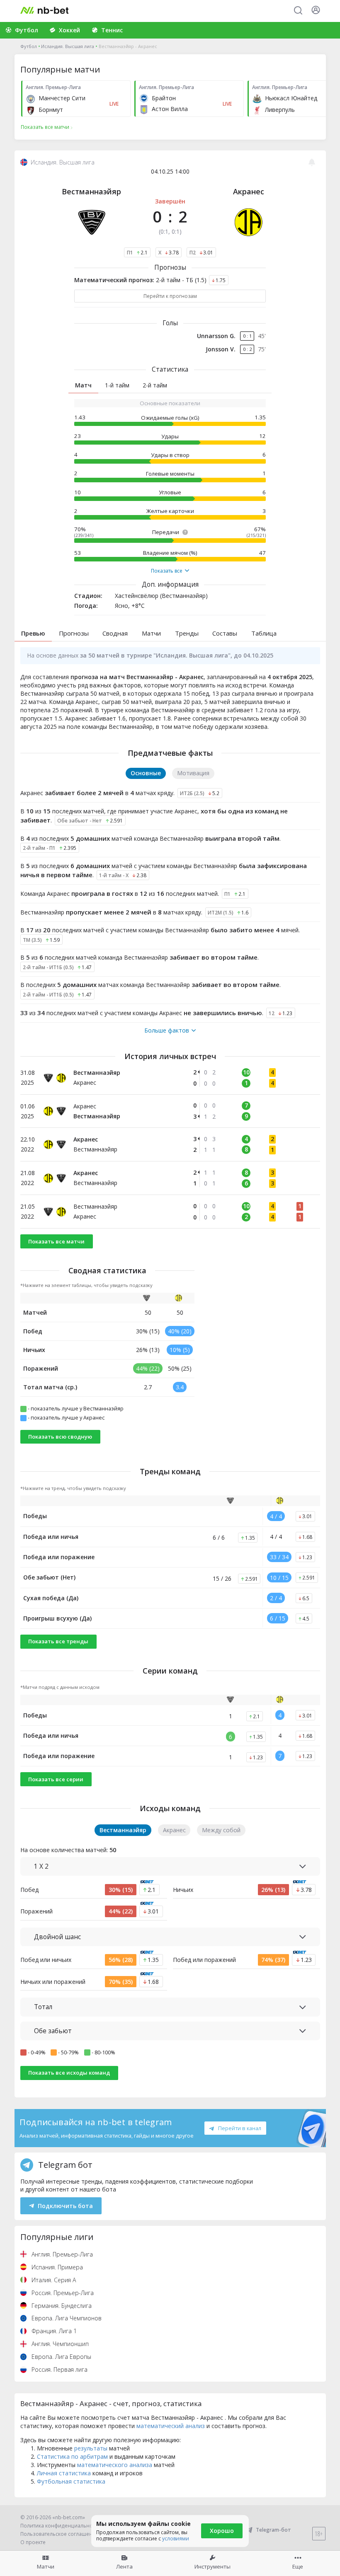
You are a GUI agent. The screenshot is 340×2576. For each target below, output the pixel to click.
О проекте (33, 2542)
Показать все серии (56, 1779)
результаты (91, 2448)
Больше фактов (167, 1030)
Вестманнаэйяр (91, 191)
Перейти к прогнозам (170, 296)
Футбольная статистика (71, 2481)
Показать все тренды (58, 1641)
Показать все (167, 571)
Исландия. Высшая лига (68, 46)
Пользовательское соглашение (59, 2534)
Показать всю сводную (60, 1437)
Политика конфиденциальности (61, 2526)
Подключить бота (65, 2206)
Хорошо (222, 2531)
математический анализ (171, 2426)
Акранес (249, 191)
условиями (176, 2539)
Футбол (29, 46)
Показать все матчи (56, 1241)
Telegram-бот (273, 2530)
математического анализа (115, 2465)
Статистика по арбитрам (72, 2456)
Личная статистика (64, 2473)
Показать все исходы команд (69, 2073)
